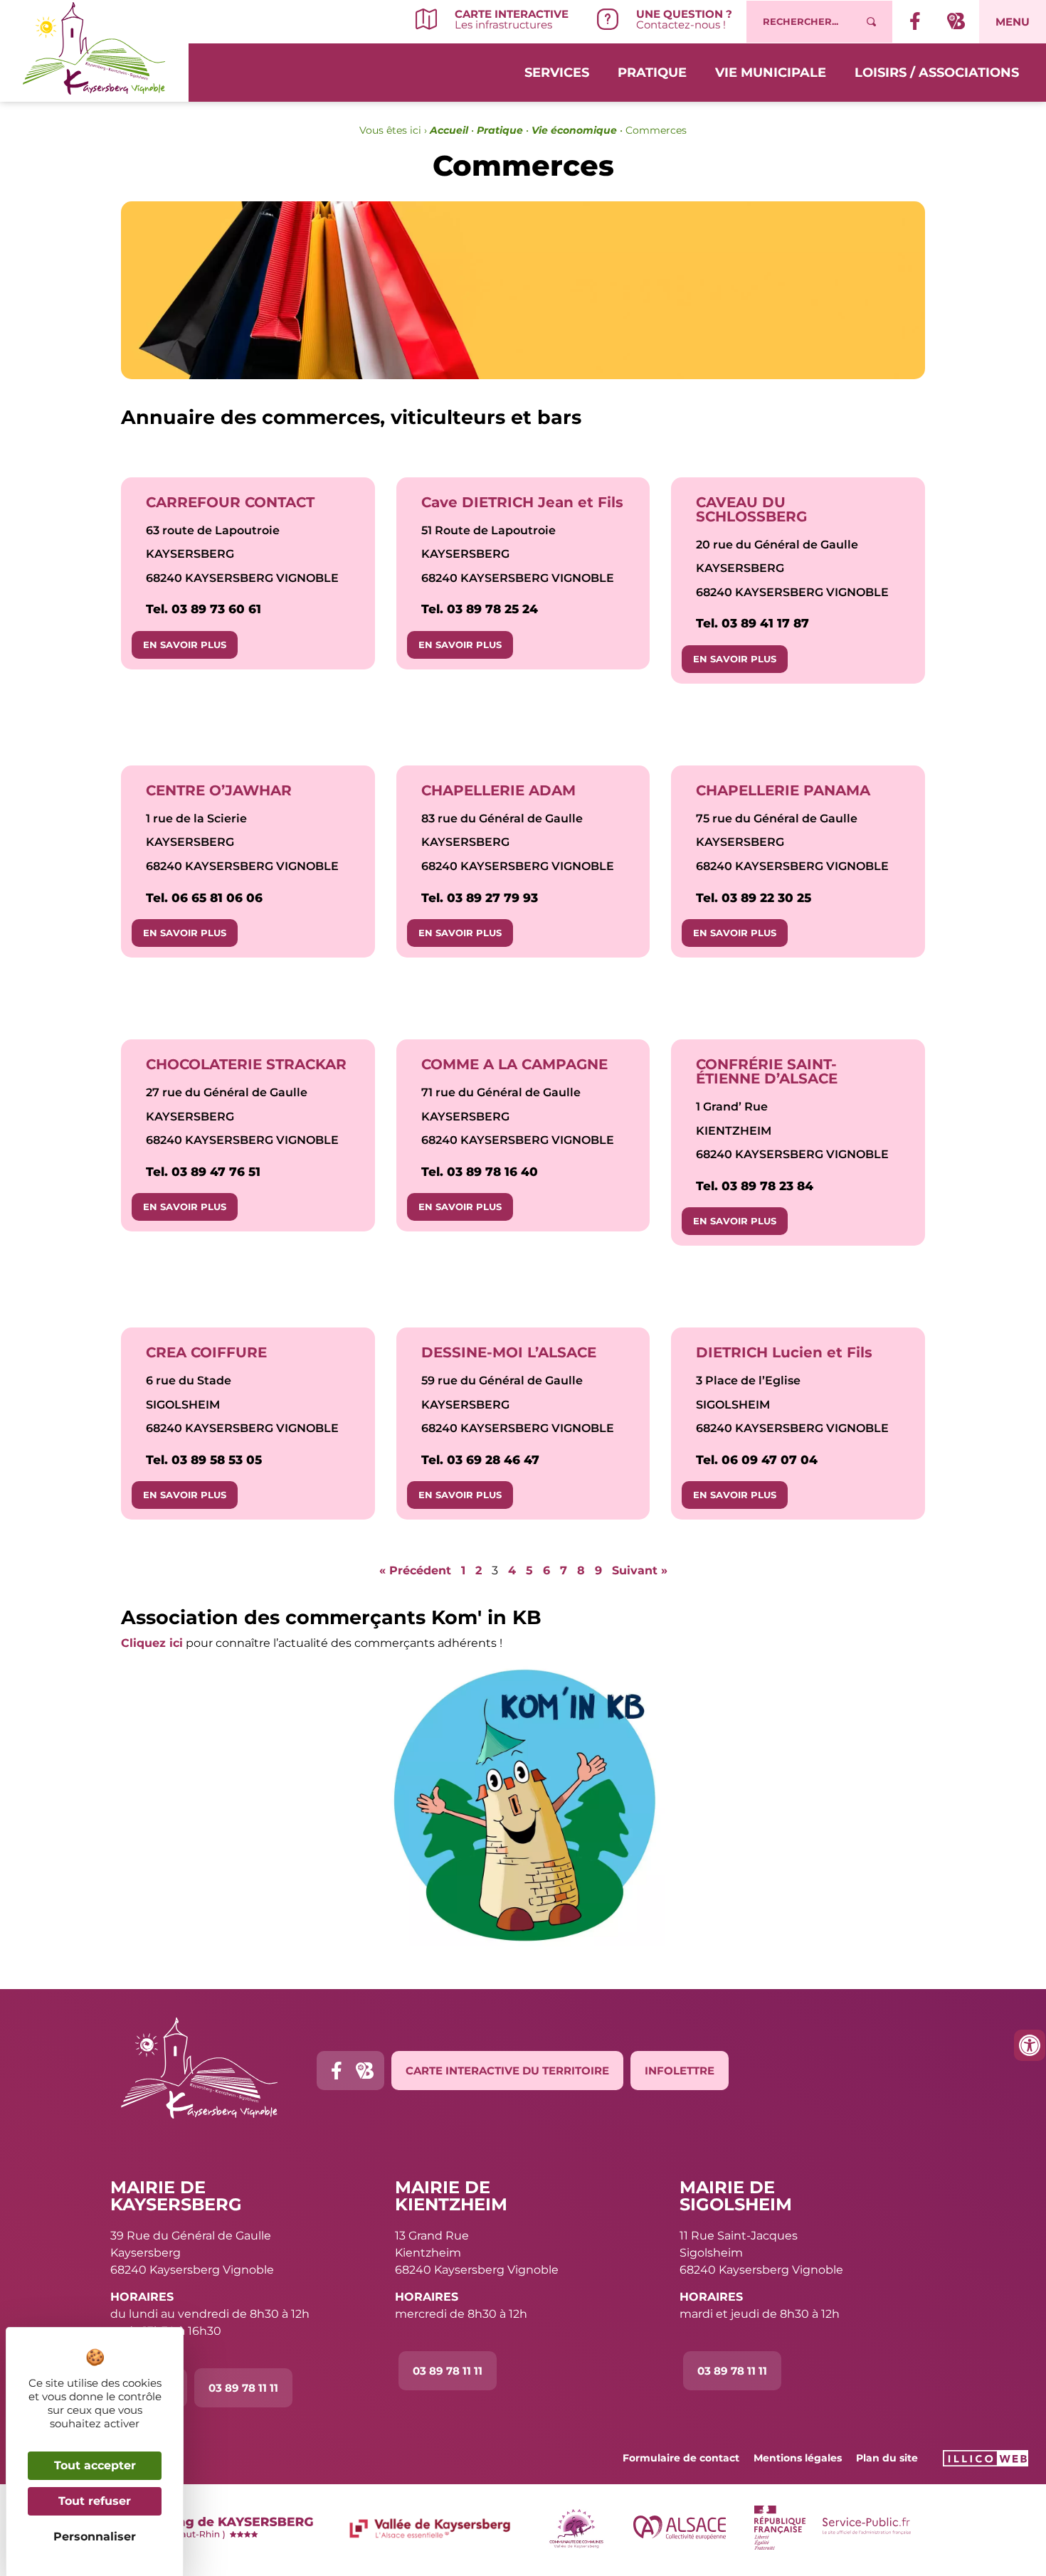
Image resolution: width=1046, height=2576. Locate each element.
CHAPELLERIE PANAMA (783, 790)
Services (557, 73)
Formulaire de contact (681, 2458)
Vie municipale (771, 73)
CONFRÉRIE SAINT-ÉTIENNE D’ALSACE (767, 1071)
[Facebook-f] (336, 2071)
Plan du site (887, 2458)
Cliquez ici (152, 1643)
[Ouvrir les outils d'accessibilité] (1030, 2045)
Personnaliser (95, 2537)
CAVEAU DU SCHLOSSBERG (751, 509)
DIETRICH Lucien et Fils (784, 1352)
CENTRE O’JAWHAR (219, 790)
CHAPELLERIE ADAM (498, 790)
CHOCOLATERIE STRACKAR (246, 1064)
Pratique (652, 73)
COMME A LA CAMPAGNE (514, 1064)
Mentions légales (798, 2458)
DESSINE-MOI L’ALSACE (509, 1352)
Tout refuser (95, 2501)
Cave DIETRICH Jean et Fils (522, 502)
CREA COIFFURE (206, 1352)
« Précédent (415, 1570)
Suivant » (640, 1570)
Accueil (449, 130)
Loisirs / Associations (937, 73)
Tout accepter (95, 2465)
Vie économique (574, 130)
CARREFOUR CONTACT (230, 502)
